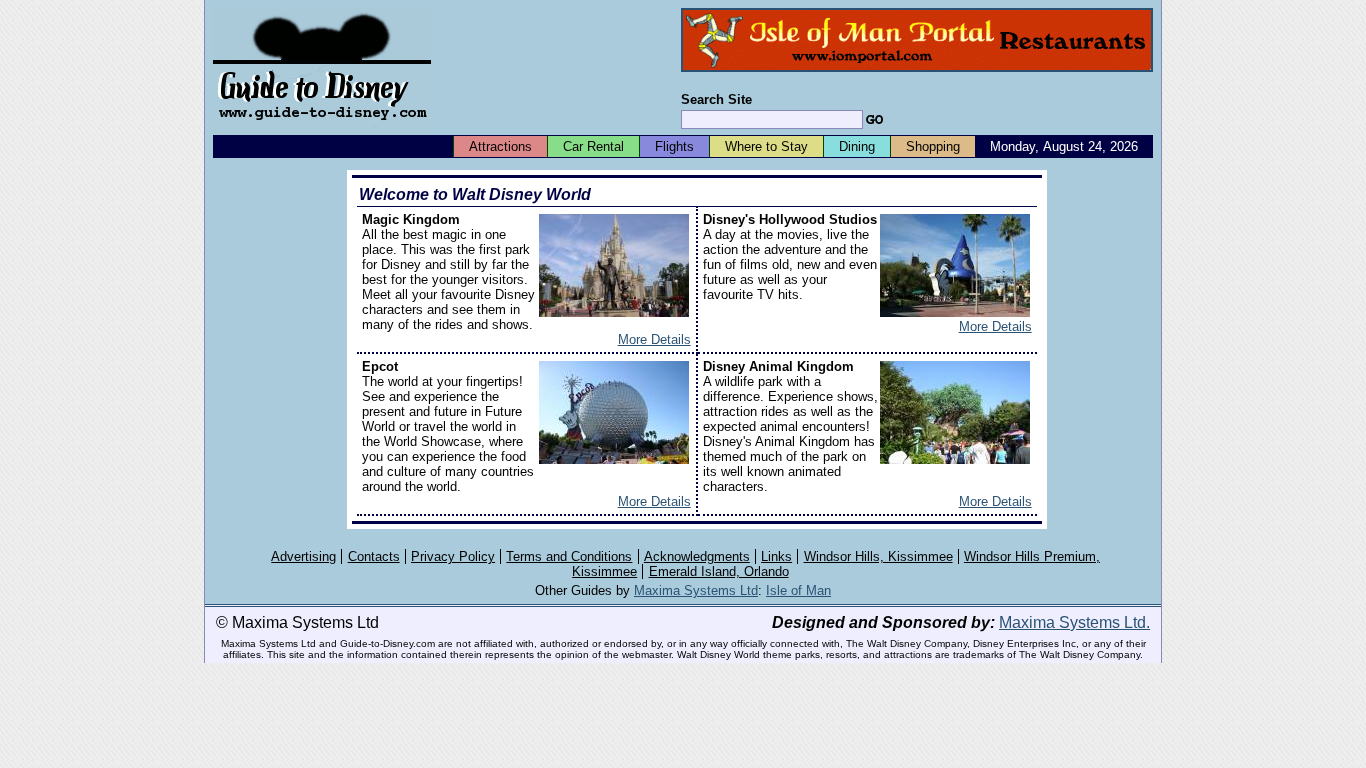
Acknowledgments (697, 556)
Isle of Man (798, 590)
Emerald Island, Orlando (719, 571)
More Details (654, 339)
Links (776, 556)
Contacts (374, 556)
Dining (857, 146)
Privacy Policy (453, 556)
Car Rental (593, 146)
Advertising (303, 556)
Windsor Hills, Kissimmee (878, 556)
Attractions (500, 146)
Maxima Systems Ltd (696, 590)
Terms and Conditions (569, 556)
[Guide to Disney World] (322, 128)
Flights (674, 146)
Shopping (933, 146)
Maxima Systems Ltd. (1074, 622)
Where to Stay (766, 146)
